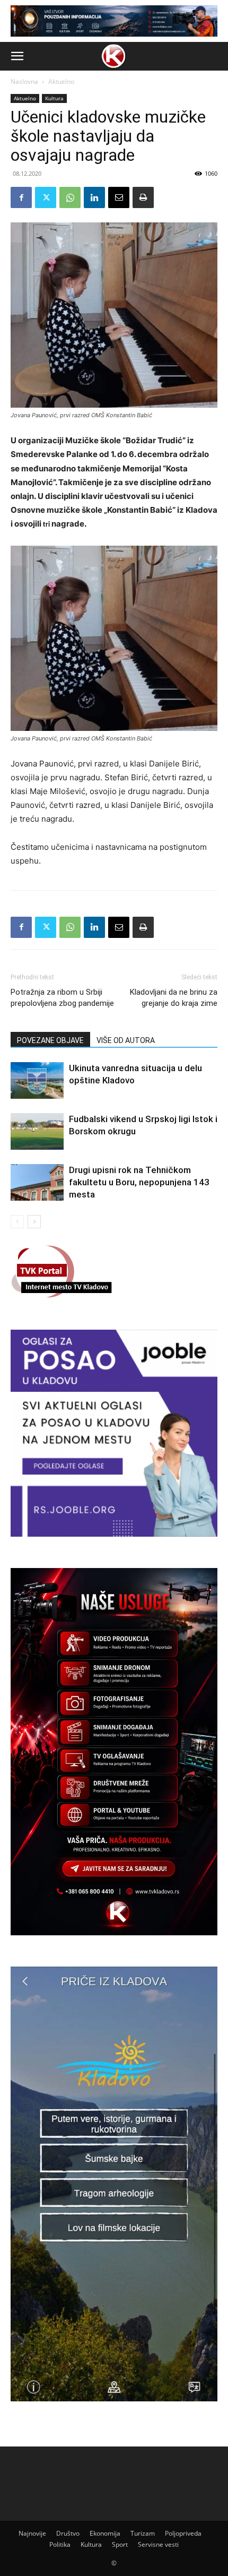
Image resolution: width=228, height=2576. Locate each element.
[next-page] (34, 1222)
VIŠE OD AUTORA (126, 1040)
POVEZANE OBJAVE (50, 1040)
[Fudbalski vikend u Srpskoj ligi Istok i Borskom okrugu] (37, 1131)
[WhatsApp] (70, 197)
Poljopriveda (183, 2533)
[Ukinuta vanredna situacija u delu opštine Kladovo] (37, 1080)
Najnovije (32, 2533)
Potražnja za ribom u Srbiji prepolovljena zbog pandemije (62, 998)
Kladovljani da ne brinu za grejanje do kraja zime (174, 998)
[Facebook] (21, 197)
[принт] (143, 197)
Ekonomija (105, 2533)
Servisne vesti (158, 2544)
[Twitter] (46, 197)
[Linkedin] (94, 197)
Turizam (143, 2533)
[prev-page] (17, 1222)
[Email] (119, 197)
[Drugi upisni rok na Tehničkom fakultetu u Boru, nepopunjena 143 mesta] (37, 1182)
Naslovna (24, 81)
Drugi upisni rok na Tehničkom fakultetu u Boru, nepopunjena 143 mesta (139, 1182)
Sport (120, 2544)
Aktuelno (61, 81)
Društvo (68, 2533)
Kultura (54, 98)
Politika (60, 2544)
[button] (17, 56)
